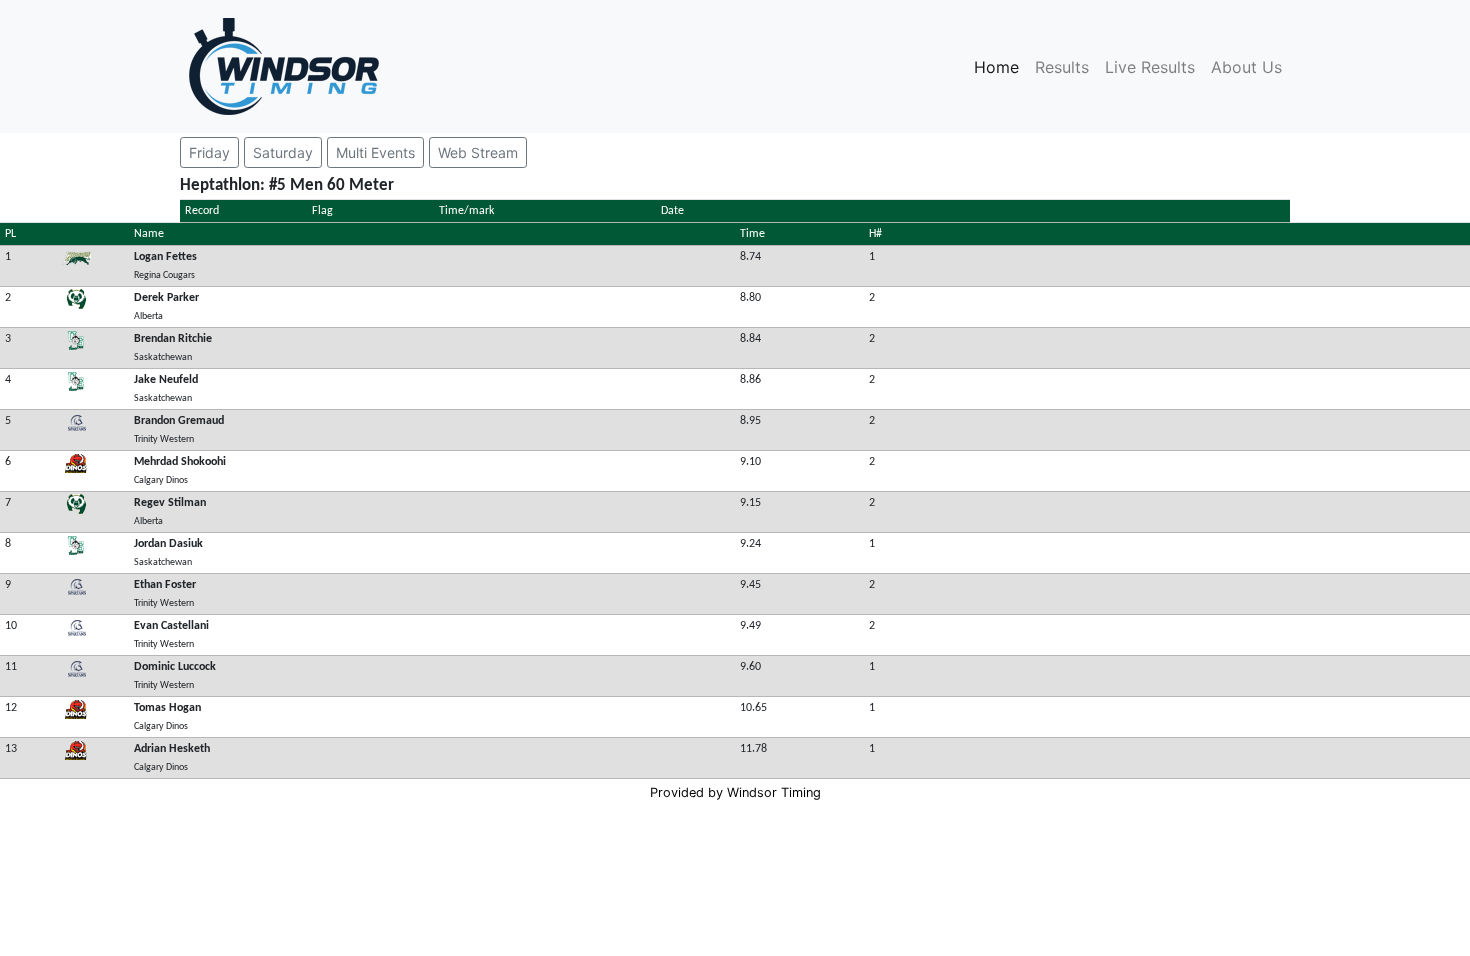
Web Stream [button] (478, 152)
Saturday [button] (283, 152)
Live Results (1150, 67)
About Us (1246, 67)
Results (1062, 67)
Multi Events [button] (375, 152)
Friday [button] (209, 152)
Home (1000, 67)
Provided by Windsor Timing (735, 792)
